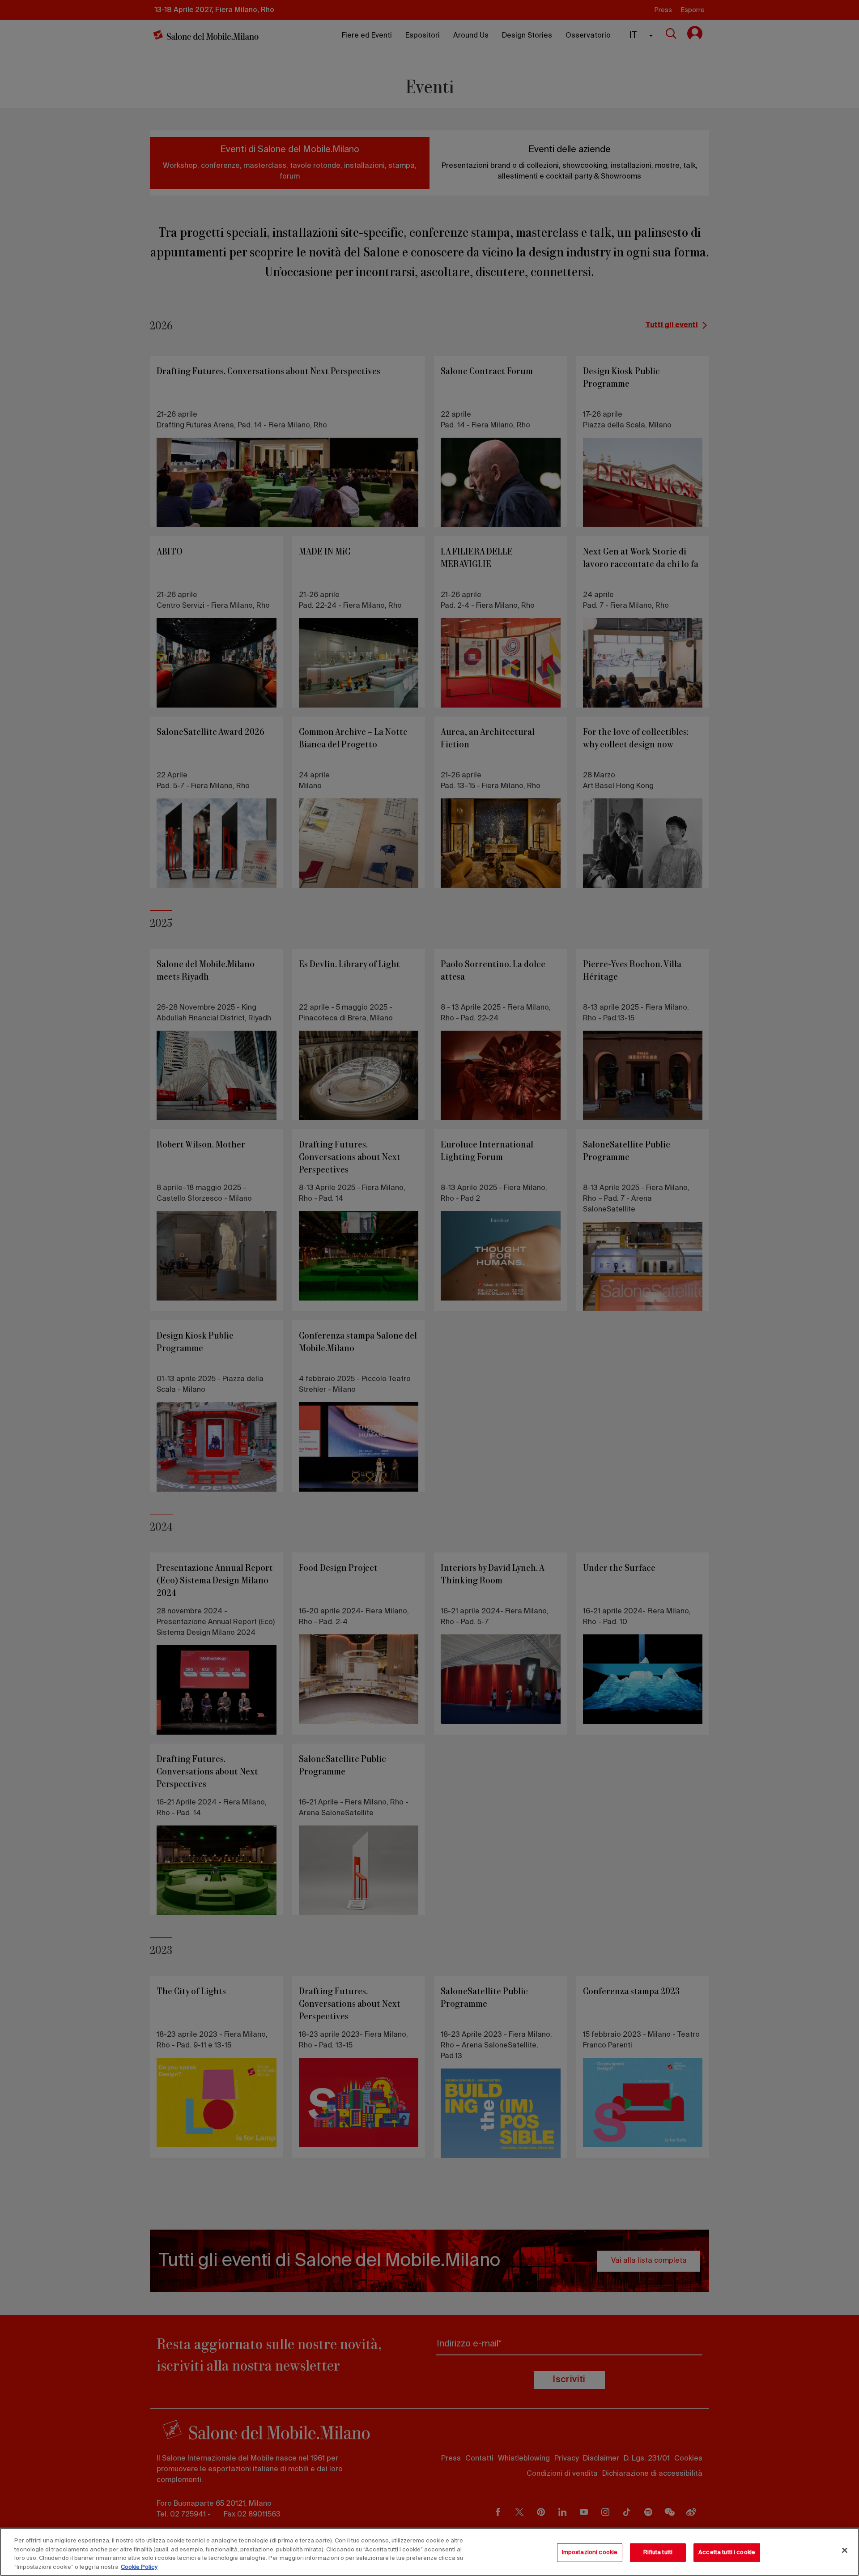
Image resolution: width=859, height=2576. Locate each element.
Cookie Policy (139, 2567)
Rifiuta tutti (658, 2553)
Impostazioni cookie (590, 2553)
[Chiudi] (845, 2550)
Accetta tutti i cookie (727, 2553)
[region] (429, 2552)
